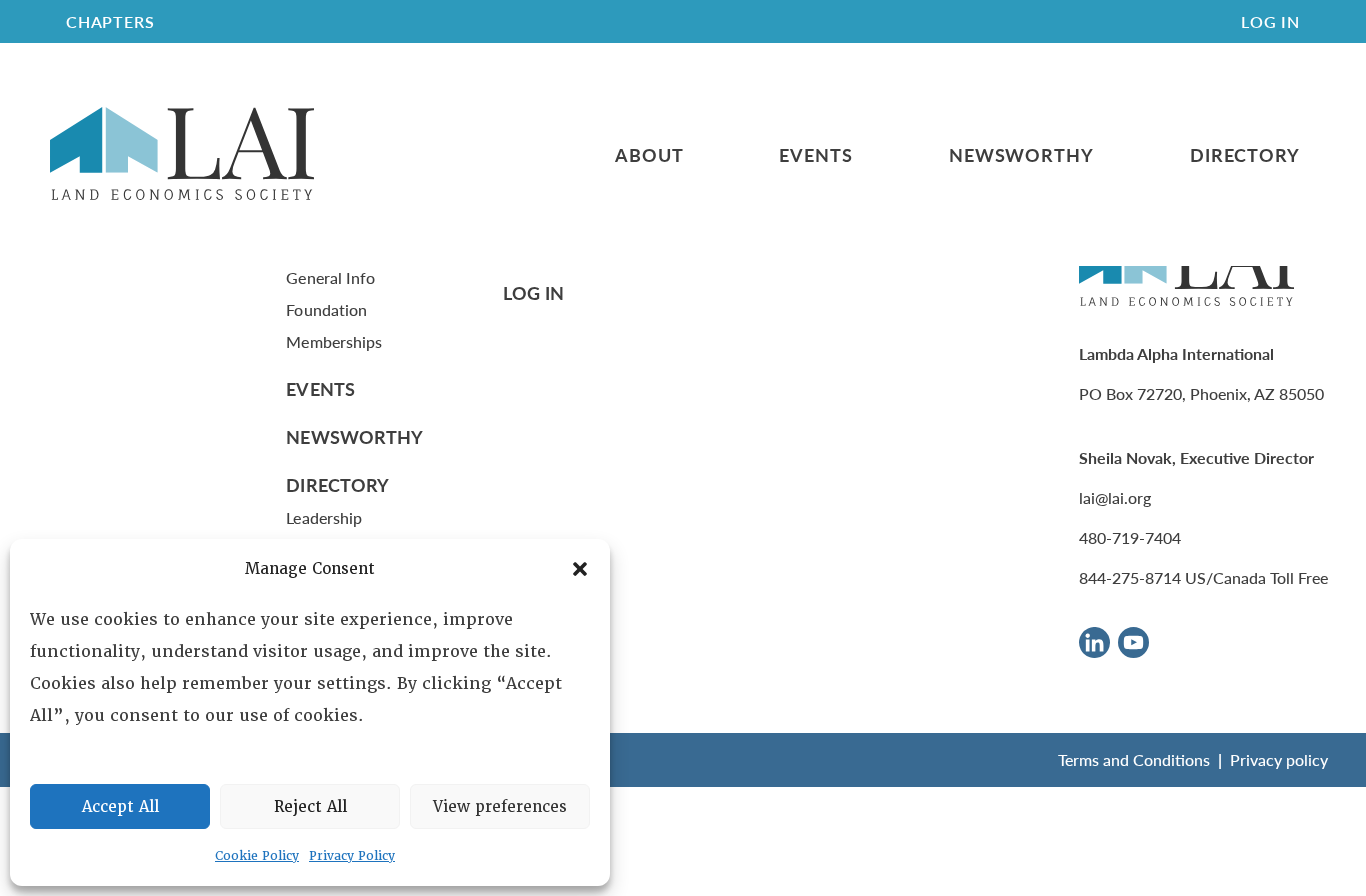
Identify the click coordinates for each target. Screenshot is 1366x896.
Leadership (324, 517)
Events (815, 155)
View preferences (500, 807)
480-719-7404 (1130, 537)
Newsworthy (1021, 155)
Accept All (120, 807)
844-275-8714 (1130, 577)
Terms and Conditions (1134, 759)
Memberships (334, 341)
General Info (330, 277)
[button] (580, 569)
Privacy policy (1279, 759)
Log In (1270, 21)
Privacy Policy (352, 856)
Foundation (326, 309)
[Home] (182, 154)
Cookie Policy (257, 856)
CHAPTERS (110, 21)
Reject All (310, 807)
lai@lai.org (1115, 497)
